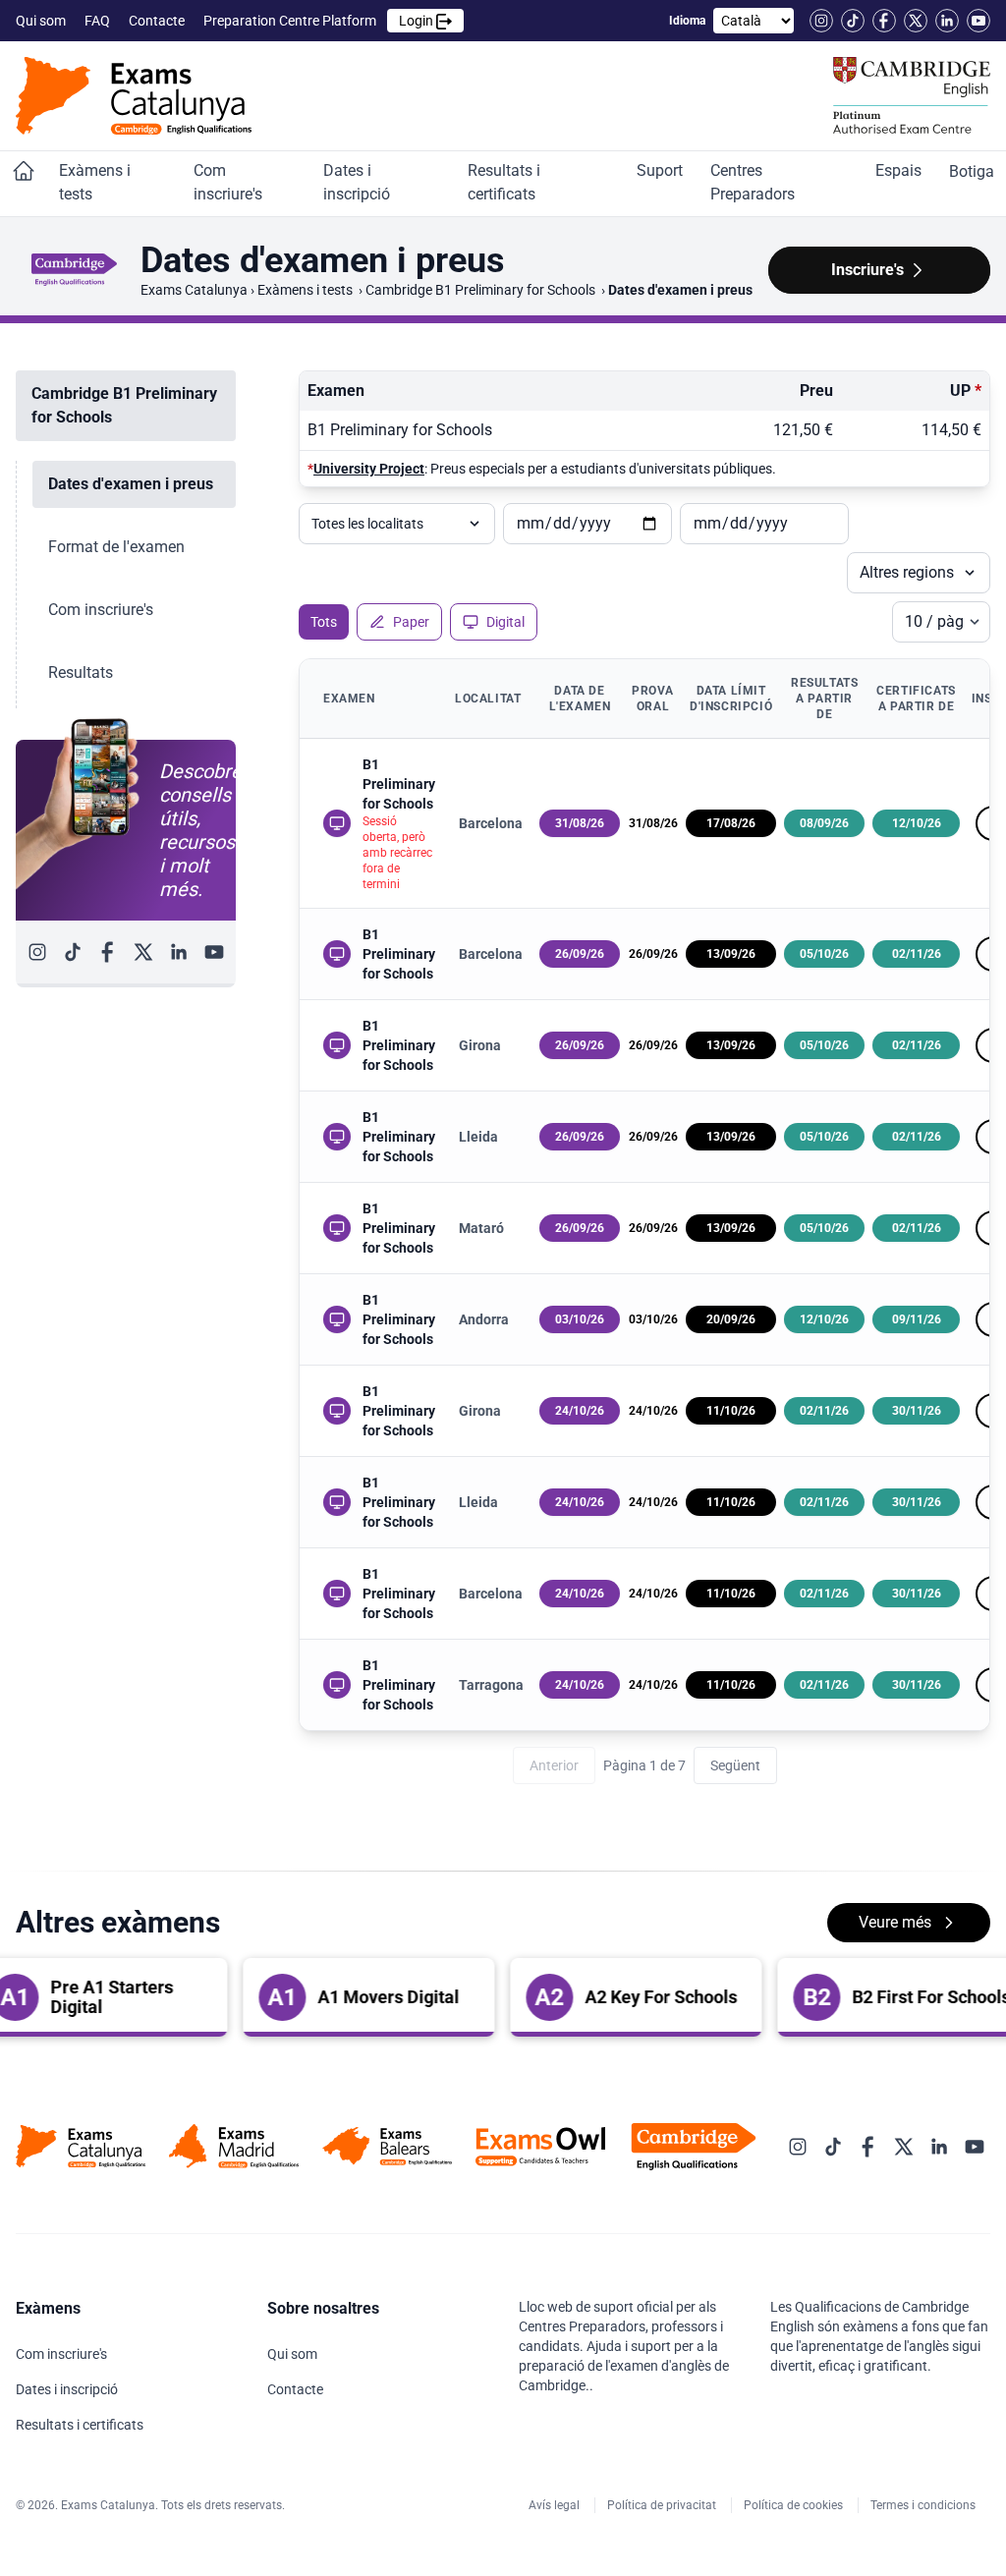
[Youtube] (978, 21)
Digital (505, 622)
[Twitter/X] (916, 21)
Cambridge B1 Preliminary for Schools (482, 290)
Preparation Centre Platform (320, 21)
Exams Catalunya (194, 290)
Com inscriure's (230, 182)
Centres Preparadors (754, 182)
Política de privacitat (663, 2505)
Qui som (42, 21)
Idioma (687, 21)
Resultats (81, 672)
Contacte (158, 21)
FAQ (99, 21)
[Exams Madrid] (234, 2146)
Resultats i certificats (504, 182)
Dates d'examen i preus (131, 484)
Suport (662, 170)
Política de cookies (795, 2505)
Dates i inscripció (359, 182)
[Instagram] (821, 21)
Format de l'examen (116, 547)
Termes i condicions (924, 2505)
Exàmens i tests (95, 182)
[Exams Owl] (540, 2146)
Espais (900, 170)
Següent (735, 1765)
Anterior (554, 1765)
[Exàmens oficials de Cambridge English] (134, 96)
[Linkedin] (947, 21)
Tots (324, 622)
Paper (411, 622)
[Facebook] (884, 21)
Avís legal (556, 2505)
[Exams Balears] (387, 2146)
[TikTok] (853, 21)
